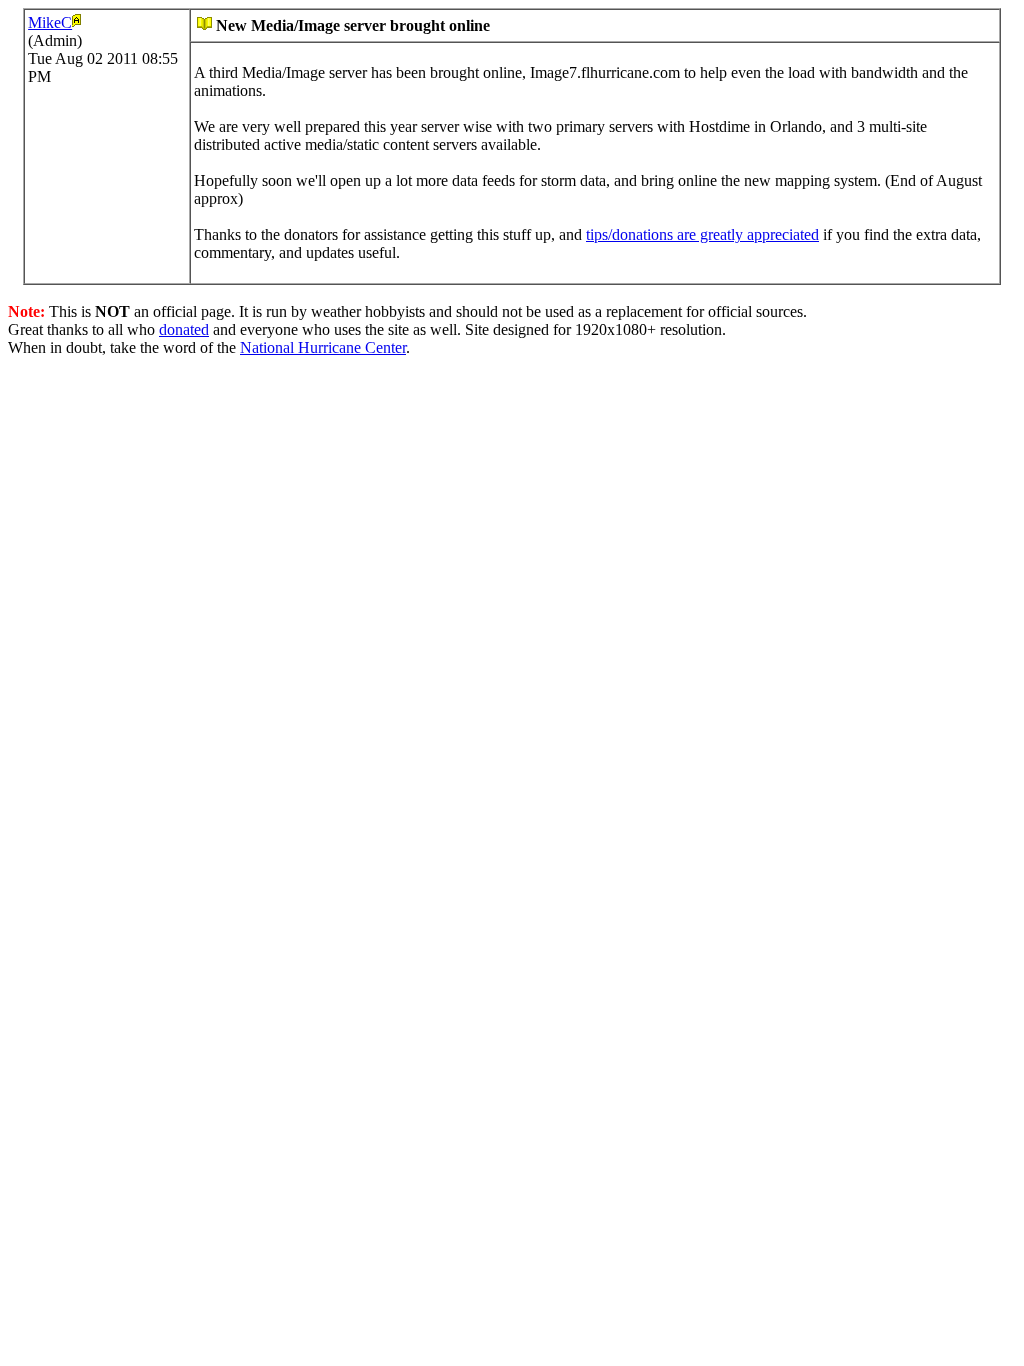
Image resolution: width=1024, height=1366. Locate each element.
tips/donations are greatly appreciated (702, 234)
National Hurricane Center (323, 347)
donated (184, 329)
